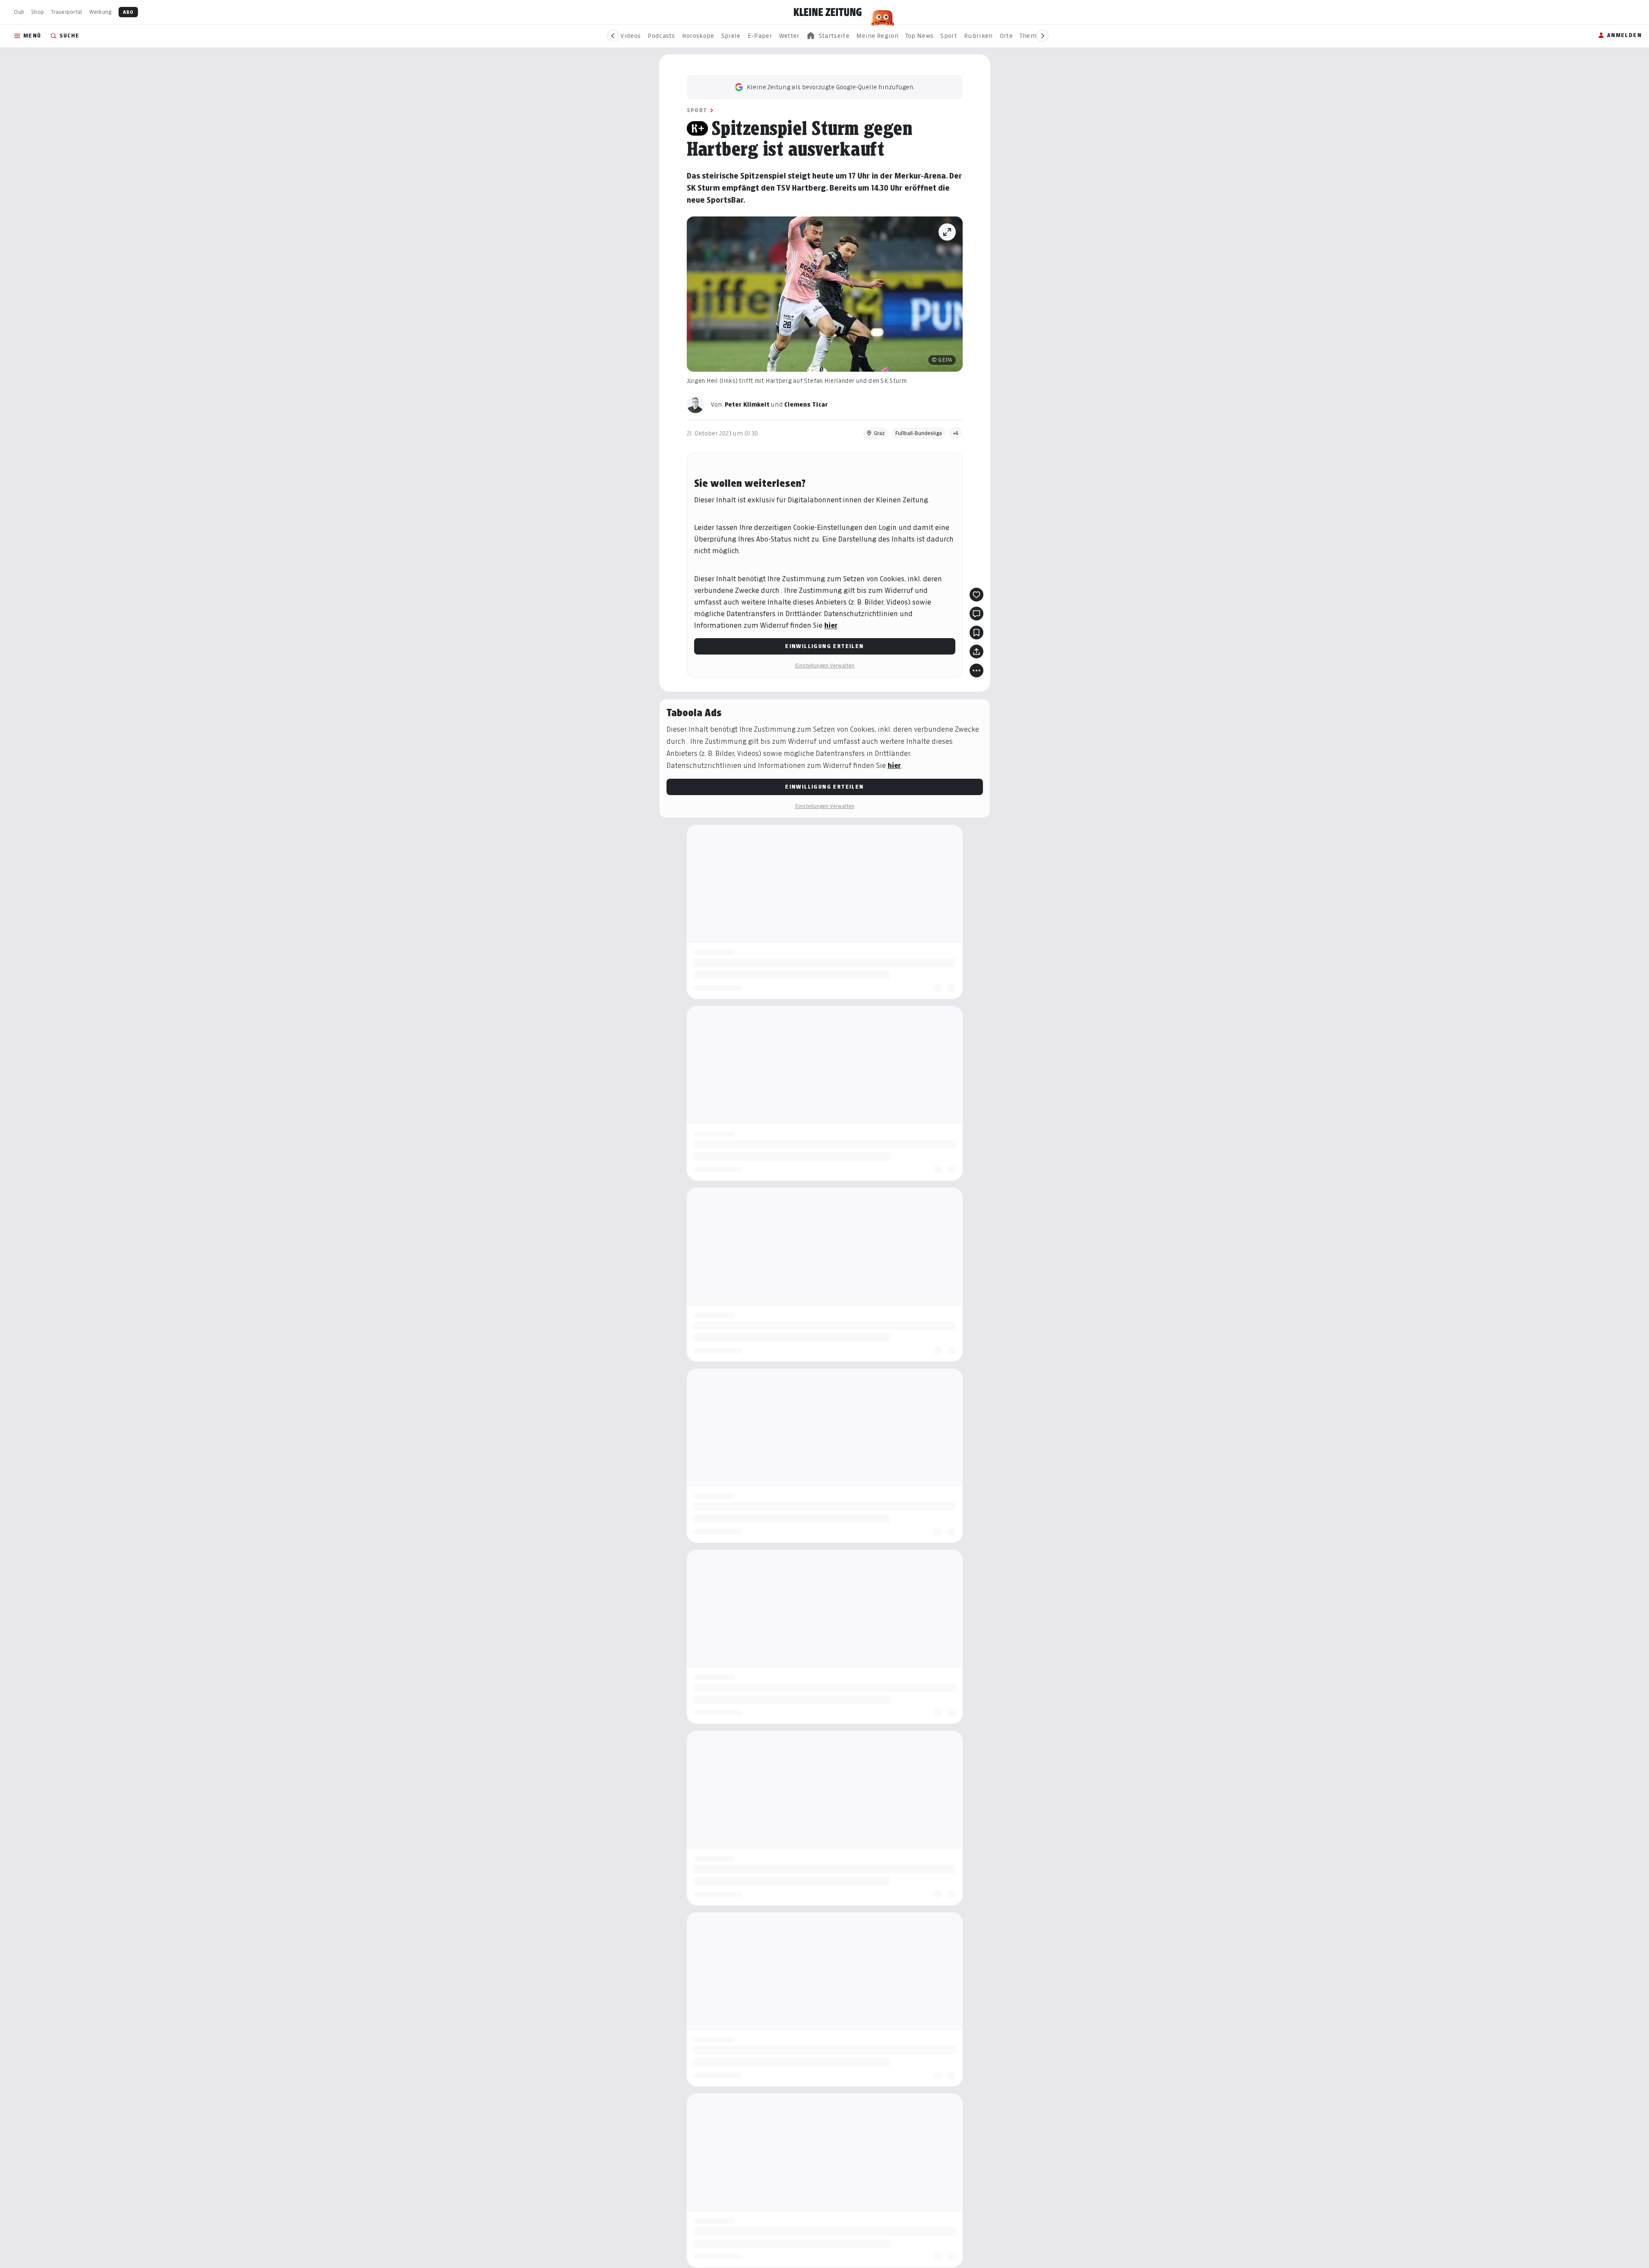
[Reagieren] (976, 595)
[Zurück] (613, 36)
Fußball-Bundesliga (918, 433)
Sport (697, 110)
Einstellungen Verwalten (825, 666)
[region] (828, 36)
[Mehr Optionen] (976, 670)
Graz (879, 433)
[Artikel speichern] (976, 633)
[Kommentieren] (976, 614)
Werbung (100, 12)
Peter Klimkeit (747, 404)
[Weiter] (1042, 36)
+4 (956, 433)
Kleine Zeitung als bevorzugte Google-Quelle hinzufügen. (831, 87)
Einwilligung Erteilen (824, 646)
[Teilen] (976, 652)
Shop (38, 12)
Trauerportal (66, 12)
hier (831, 625)
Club (19, 12)
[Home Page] (828, 12)
